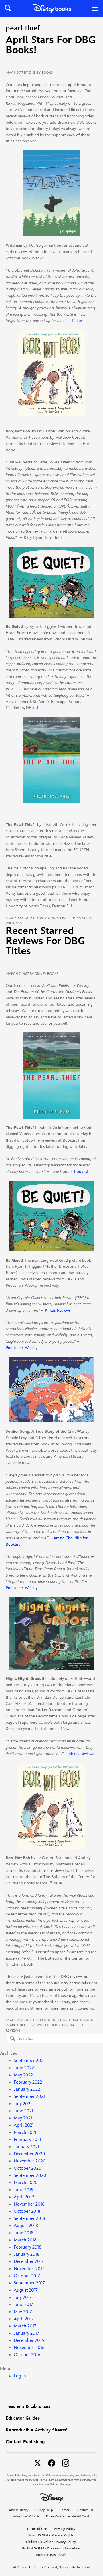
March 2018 (25, 2240)
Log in (20, 2376)
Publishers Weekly (22, 1348)
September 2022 (30, 2061)
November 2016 (29, 2348)
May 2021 (23, 2118)
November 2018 (29, 2204)
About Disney (19, 2510)
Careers (65, 2510)
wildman (14, 923)
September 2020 (30, 2176)
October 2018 (27, 2211)
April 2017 (24, 2319)
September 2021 (29, 2097)
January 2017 (26, 2333)
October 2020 (28, 2168)
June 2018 (24, 2233)
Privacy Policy (65, 2529)
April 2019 (24, 2197)
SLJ (35, 708)
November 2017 (29, 2269)
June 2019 (24, 2190)
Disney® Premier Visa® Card (68, 2516)
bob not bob (47, 918)
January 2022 (27, 2089)
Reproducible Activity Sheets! (36, 2430)
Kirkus (77, 321)
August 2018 (26, 2226)
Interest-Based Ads (51, 2555)
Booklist (81, 1171)
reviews (35, 2025)
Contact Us (85, 2510)
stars (87, 918)
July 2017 (23, 2298)
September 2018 (29, 2219)
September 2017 (29, 2283)
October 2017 (27, 2276)
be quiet (27, 918)
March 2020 (26, 2183)
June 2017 (23, 2305)
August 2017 (26, 2290)
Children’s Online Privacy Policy (51, 2542)
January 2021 (26, 2147)
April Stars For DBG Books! (51, 45)
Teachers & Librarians (28, 2407)
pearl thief (70, 918)
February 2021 (27, 2140)
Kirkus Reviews (58, 1310)
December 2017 (29, 2262)
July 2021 (23, 2104)
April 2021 (24, 2125)
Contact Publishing (25, 2442)
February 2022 (28, 2082)
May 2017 (23, 2312)
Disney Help (44, 2510)
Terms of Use (37, 2529)
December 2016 (29, 2341)
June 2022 (24, 2068)
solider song (55, 2025)
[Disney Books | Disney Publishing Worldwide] (52, 8)
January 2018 (27, 2254)
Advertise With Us (26, 2516)
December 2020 (29, 2154)
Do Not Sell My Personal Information (51, 2548)
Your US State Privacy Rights (51, 2535)
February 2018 (28, 2247)
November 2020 (30, 2161)
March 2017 (25, 2326)
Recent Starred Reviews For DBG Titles (45, 941)
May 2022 (23, 2075)
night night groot (77, 2020)
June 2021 (23, 2111)
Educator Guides (23, 2418)
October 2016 (27, 2355)
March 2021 (25, 2133)
